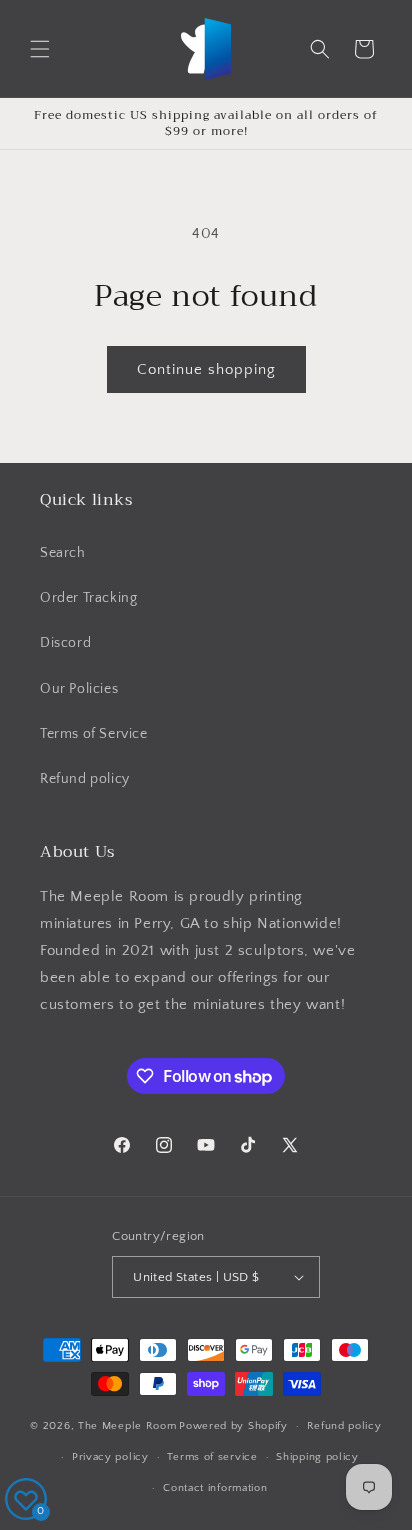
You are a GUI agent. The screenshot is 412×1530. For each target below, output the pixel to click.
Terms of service (212, 1457)
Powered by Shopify (233, 1426)
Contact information (215, 1488)
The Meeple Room (127, 1426)
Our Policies (79, 689)
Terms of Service (94, 734)
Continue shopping (206, 369)
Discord (65, 643)
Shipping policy (317, 1457)
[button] (40, 49)
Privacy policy (110, 1457)
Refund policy (85, 779)
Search (63, 553)
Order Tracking (88, 598)
